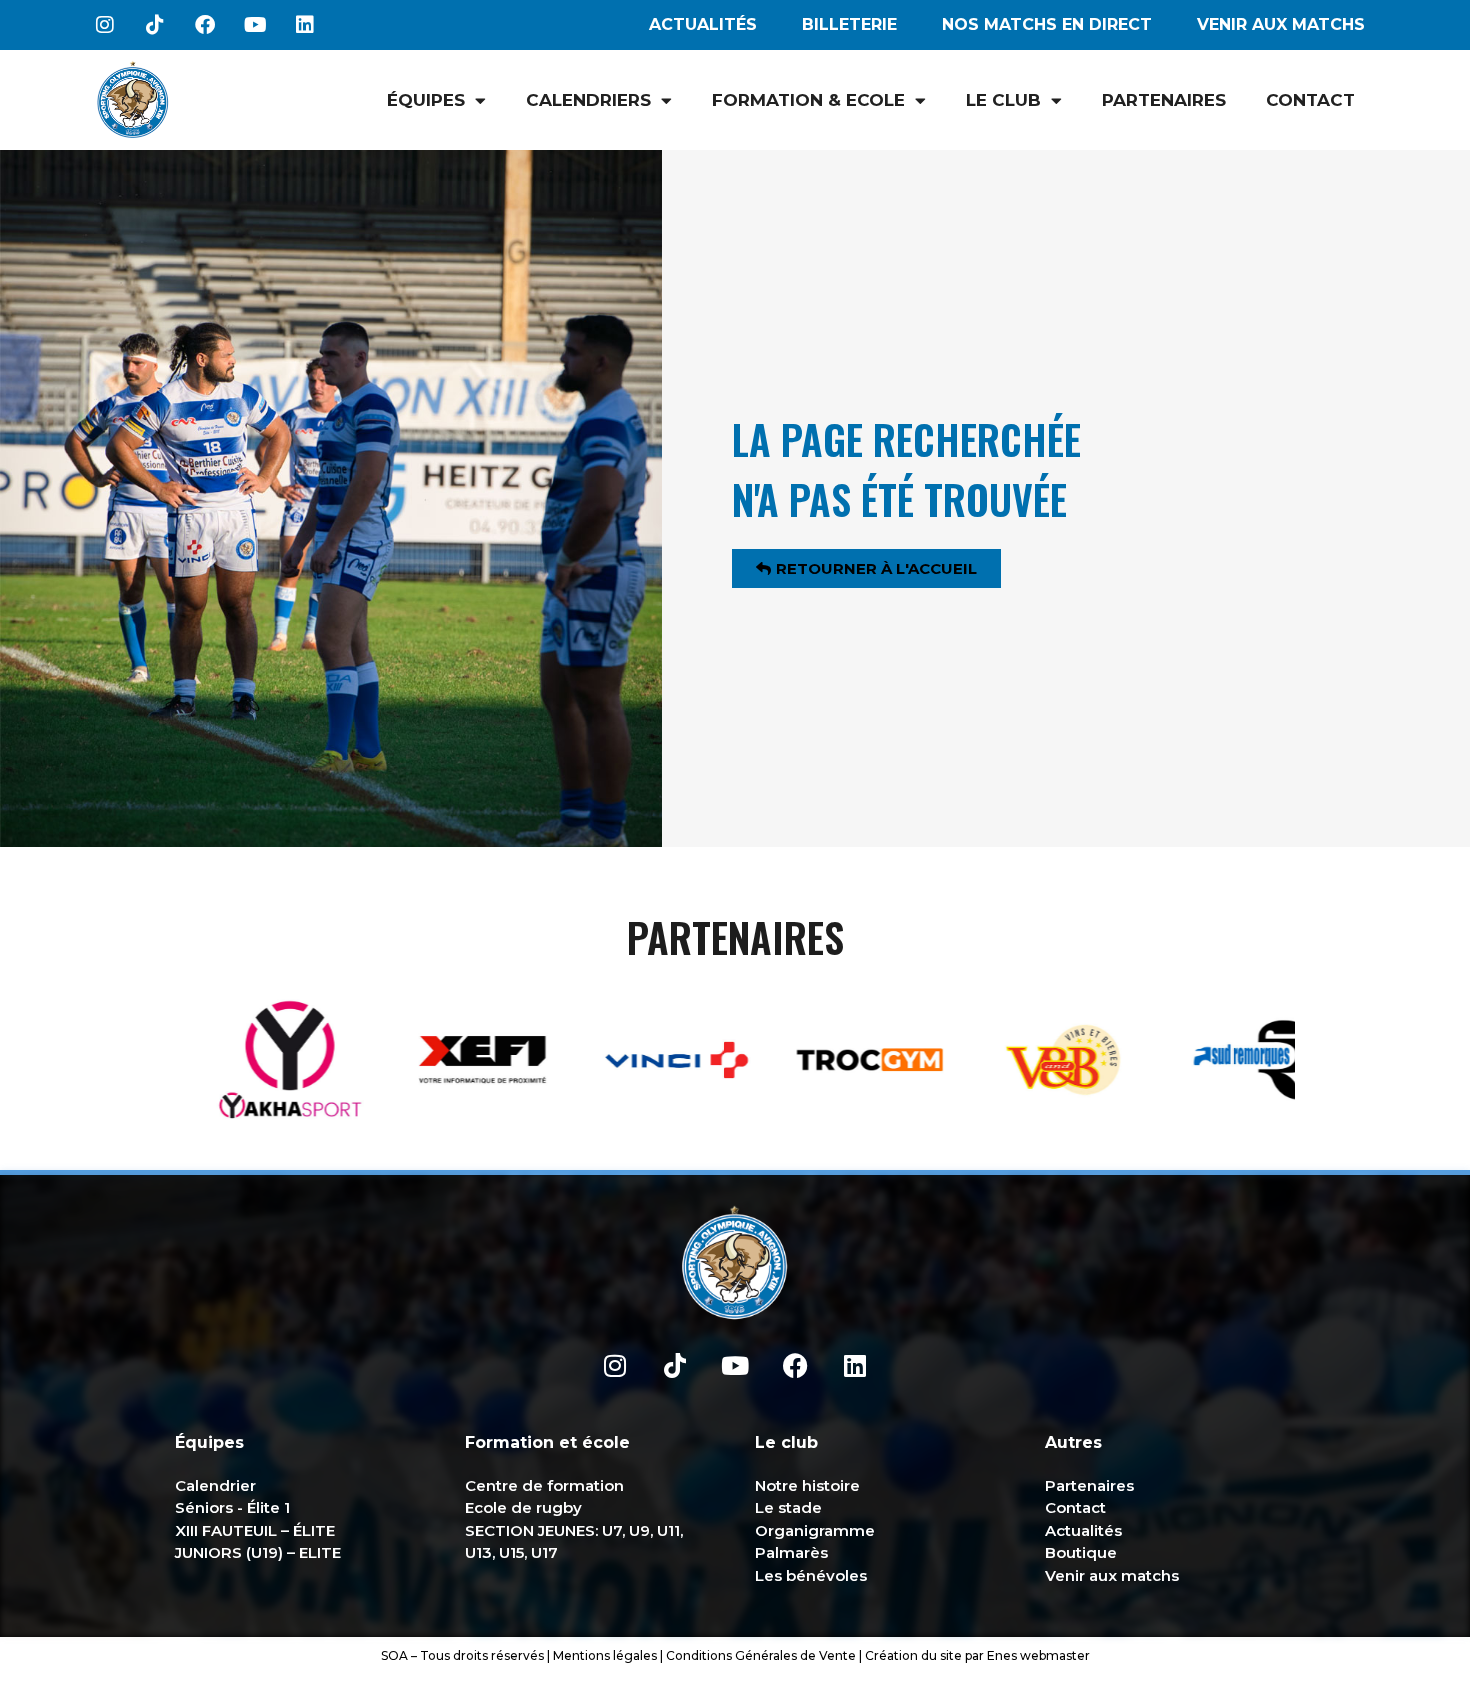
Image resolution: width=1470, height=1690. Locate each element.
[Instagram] (105, 25)
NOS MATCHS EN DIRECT (1047, 24)
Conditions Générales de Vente (761, 1655)
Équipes (426, 100)
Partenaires (1164, 100)
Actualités (703, 24)
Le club (1003, 100)
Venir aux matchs (1281, 24)
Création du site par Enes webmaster (977, 1655)
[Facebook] (205, 25)
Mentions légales (605, 1655)
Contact (1310, 100)
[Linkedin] (305, 25)
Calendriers (588, 100)
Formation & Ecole (808, 100)
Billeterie (849, 24)
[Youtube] (255, 25)
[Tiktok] (155, 25)
